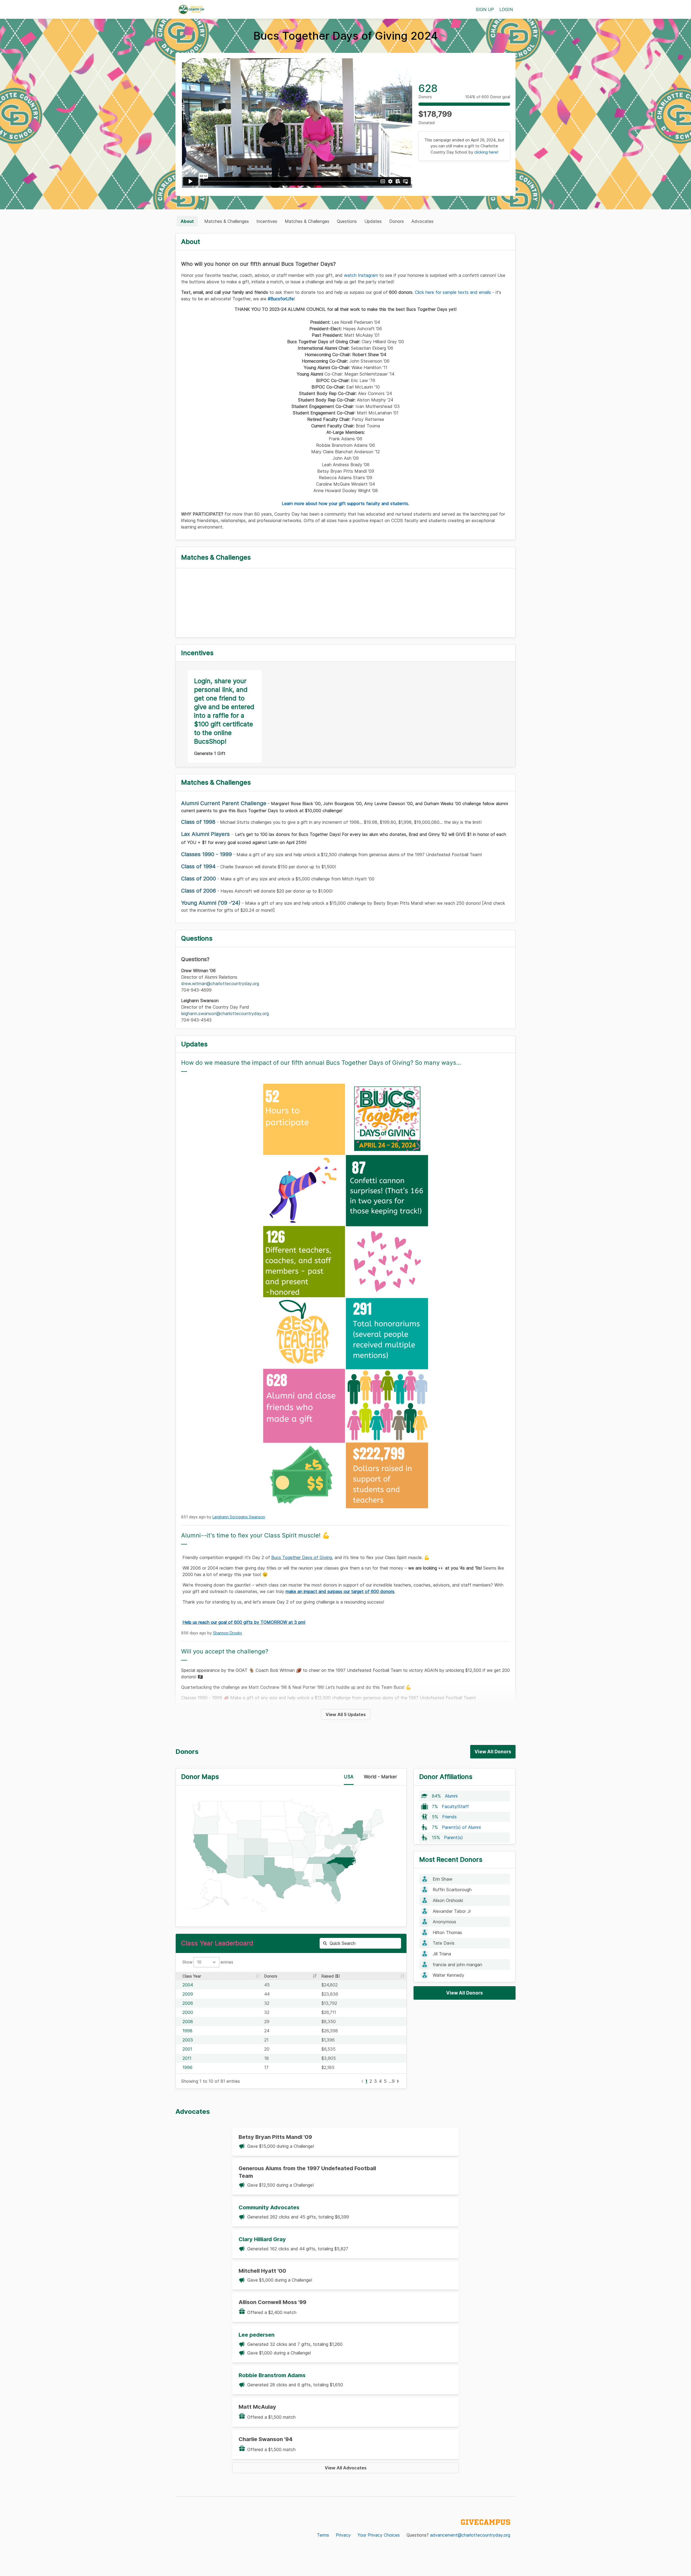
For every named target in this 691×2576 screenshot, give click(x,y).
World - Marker (380, 1777)
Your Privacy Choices (379, 2535)
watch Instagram (361, 275)
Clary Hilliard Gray (262, 2239)
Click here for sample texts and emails (453, 292)
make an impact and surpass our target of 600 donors (340, 1591)
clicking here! (486, 152)
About (187, 221)
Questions (347, 221)
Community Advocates (269, 2207)
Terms (323, 2535)
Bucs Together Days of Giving (302, 1557)
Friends (449, 1817)
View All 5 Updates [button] (346, 1714)
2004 (188, 1985)
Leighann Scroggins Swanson (239, 1517)
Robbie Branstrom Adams (272, 2375)
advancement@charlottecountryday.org (470, 2535)
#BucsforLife (281, 299)
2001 (187, 2049)
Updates (373, 221)
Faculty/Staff (455, 1806)
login (506, 9)
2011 (187, 2058)
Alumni (451, 1796)
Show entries (208, 1962)
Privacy (343, 2535)
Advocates (422, 221)
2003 (188, 2040)
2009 (188, 1994)
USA (349, 1777)
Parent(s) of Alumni (461, 1827)
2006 (188, 2003)
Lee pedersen (257, 2335)
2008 (188, 2022)
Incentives (267, 221)
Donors (397, 221)
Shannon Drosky (228, 1633)
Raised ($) (331, 1976)
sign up (485, 9)
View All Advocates (346, 2468)
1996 (187, 2067)
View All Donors (493, 1752)
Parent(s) (453, 1837)
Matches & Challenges (227, 221)
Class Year (192, 1976)
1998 (187, 2031)
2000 (188, 2012)
